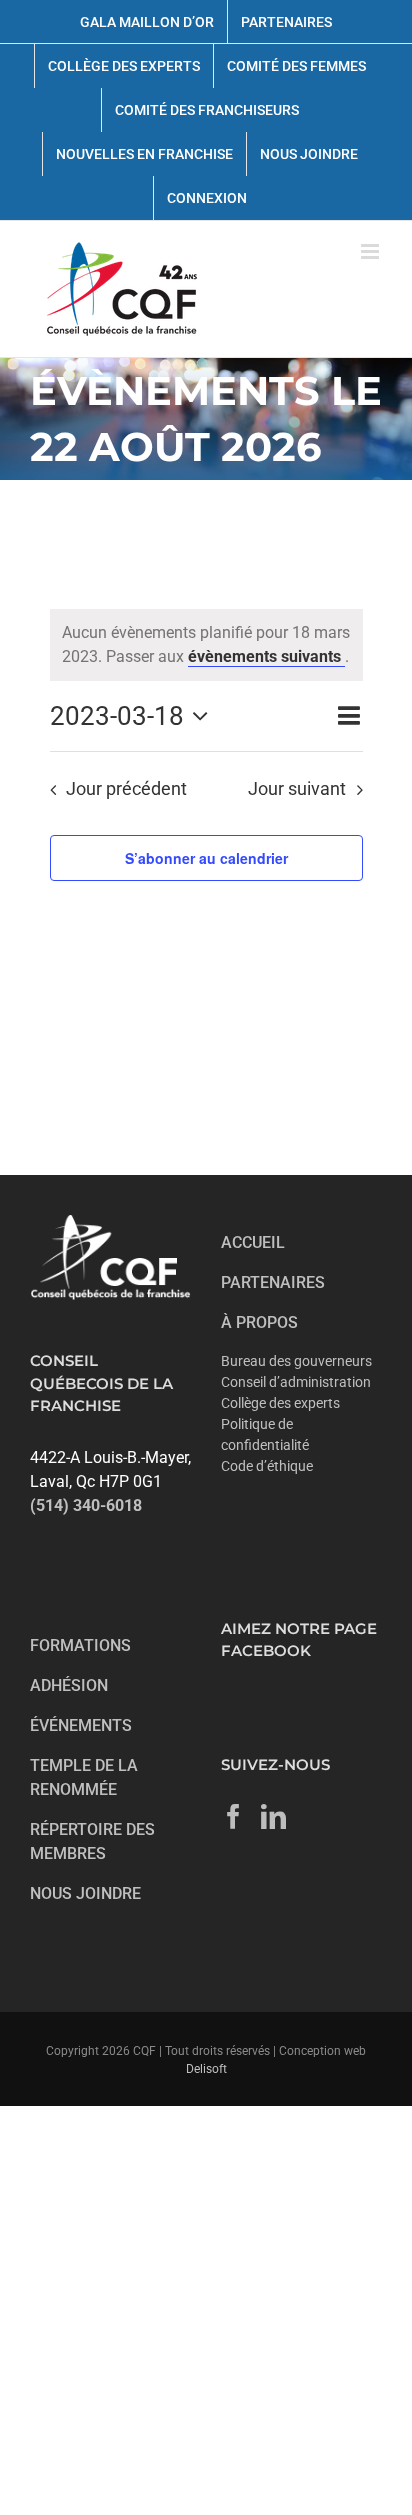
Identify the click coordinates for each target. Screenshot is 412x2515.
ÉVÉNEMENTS (81, 1725)
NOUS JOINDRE (85, 1893)
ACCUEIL (253, 1242)
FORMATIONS (80, 1645)
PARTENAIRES (273, 1282)
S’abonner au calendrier (206, 858)
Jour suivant (297, 789)
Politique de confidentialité (265, 1434)
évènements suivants (266, 656)
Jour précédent (126, 789)
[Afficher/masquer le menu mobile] (371, 251)
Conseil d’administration (296, 1382)
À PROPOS (259, 1322)
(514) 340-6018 (86, 1505)
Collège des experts (280, 1403)
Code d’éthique (267, 1466)
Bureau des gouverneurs (296, 1361)
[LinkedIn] (273, 1816)
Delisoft (206, 2069)
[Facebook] (233, 1816)
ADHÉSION (69, 1685)
